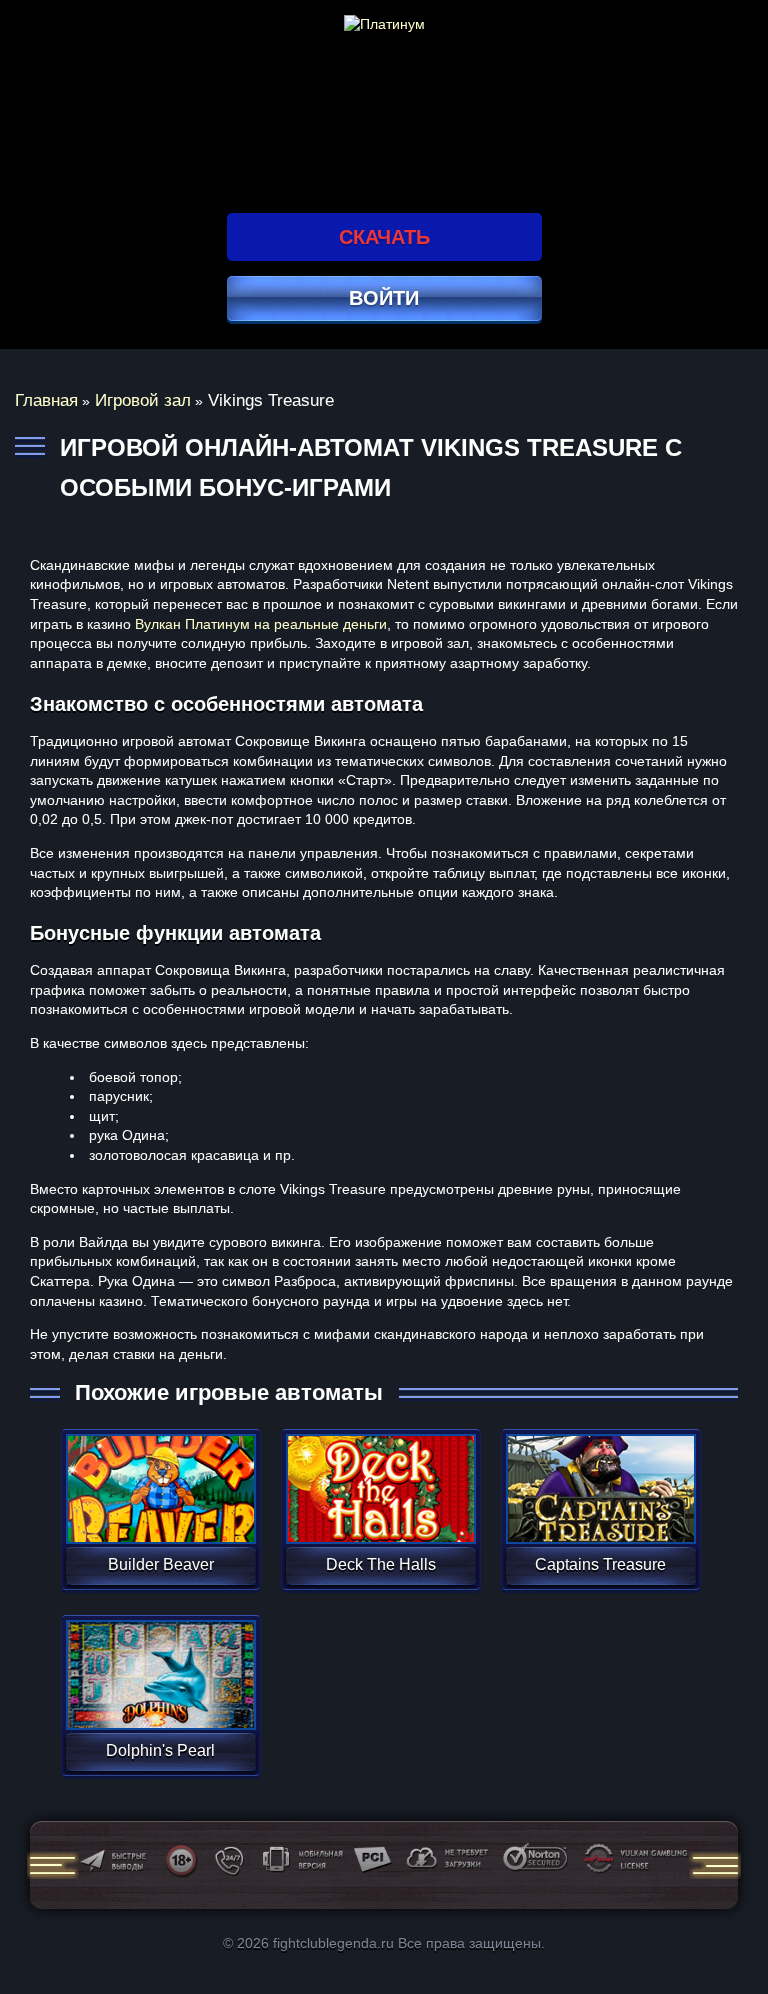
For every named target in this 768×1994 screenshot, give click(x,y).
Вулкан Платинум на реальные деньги (261, 624)
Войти (384, 298)
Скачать (384, 237)
